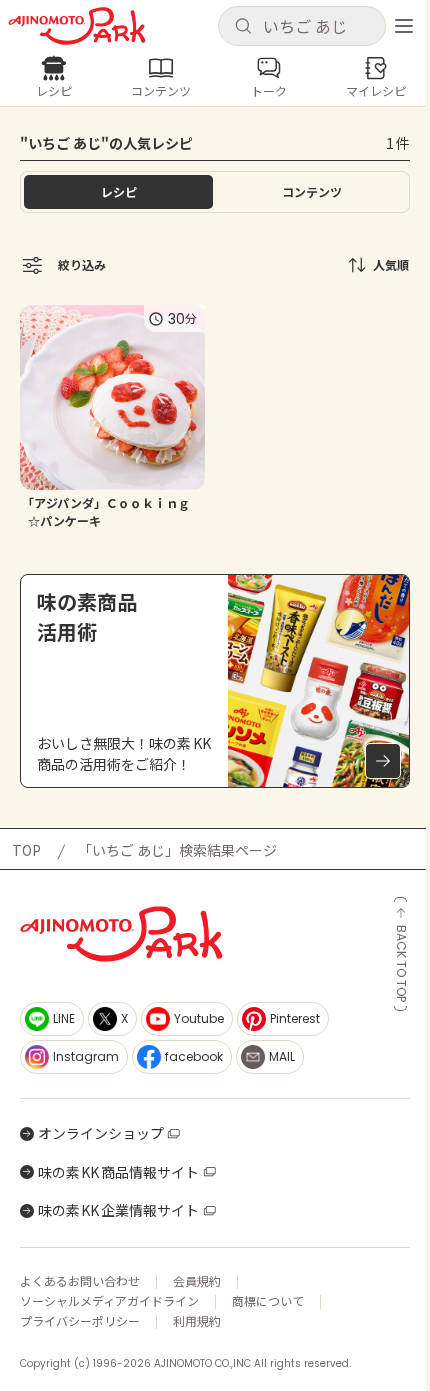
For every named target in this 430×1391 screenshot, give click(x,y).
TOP (26, 850)
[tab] (311, 192)
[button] (302, 26)
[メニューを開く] (404, 26)
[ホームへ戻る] (77, 26)
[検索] (243, 27)
